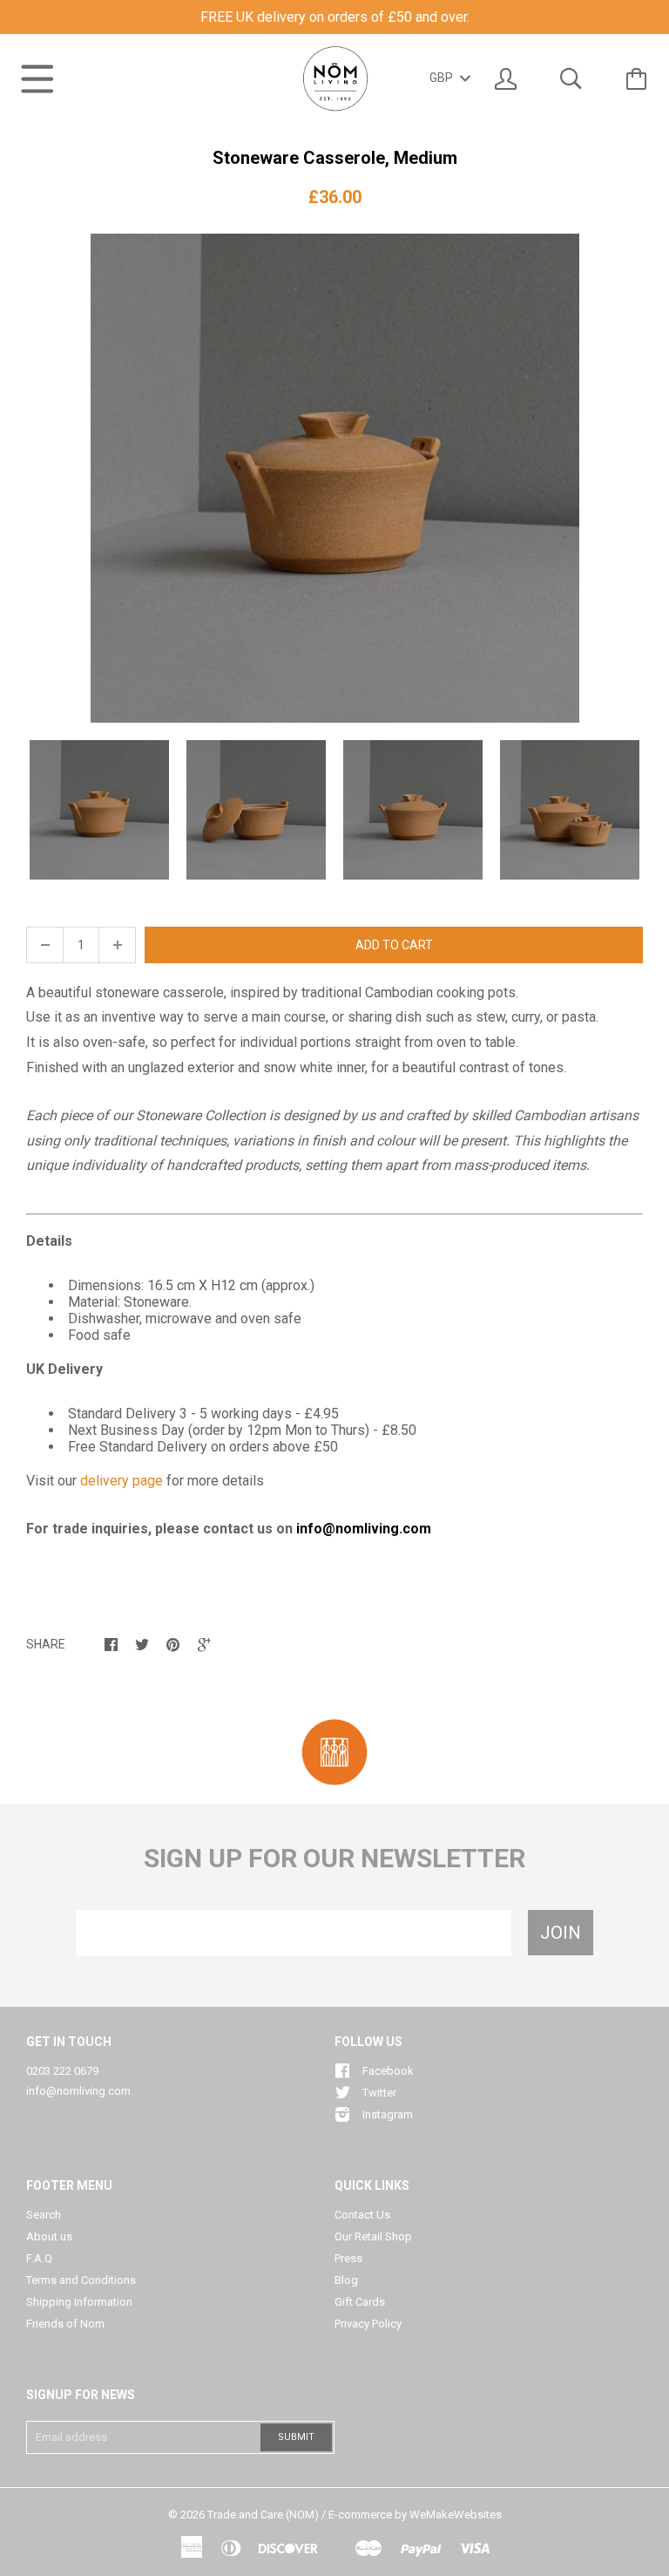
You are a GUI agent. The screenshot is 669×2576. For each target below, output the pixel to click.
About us (49, 2236)
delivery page (122, 1481)
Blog (346, 2280)
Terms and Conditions (81, 2280)
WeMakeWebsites (456, 2515)
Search (44, 2215)
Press (348, 2258)
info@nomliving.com (78, 2091)
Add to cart (394, 945)
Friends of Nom (65, 2324)
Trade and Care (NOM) (263, 2515)
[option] (334, 478)
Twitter (379, 2093)
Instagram (388, 2114)
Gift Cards (360, 2302)
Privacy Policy (368, 2324)
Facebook (388, 2071)
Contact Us (362, 2215)
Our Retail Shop (373, 2236)
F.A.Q (39, 2258)
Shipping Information (79, 2302)
